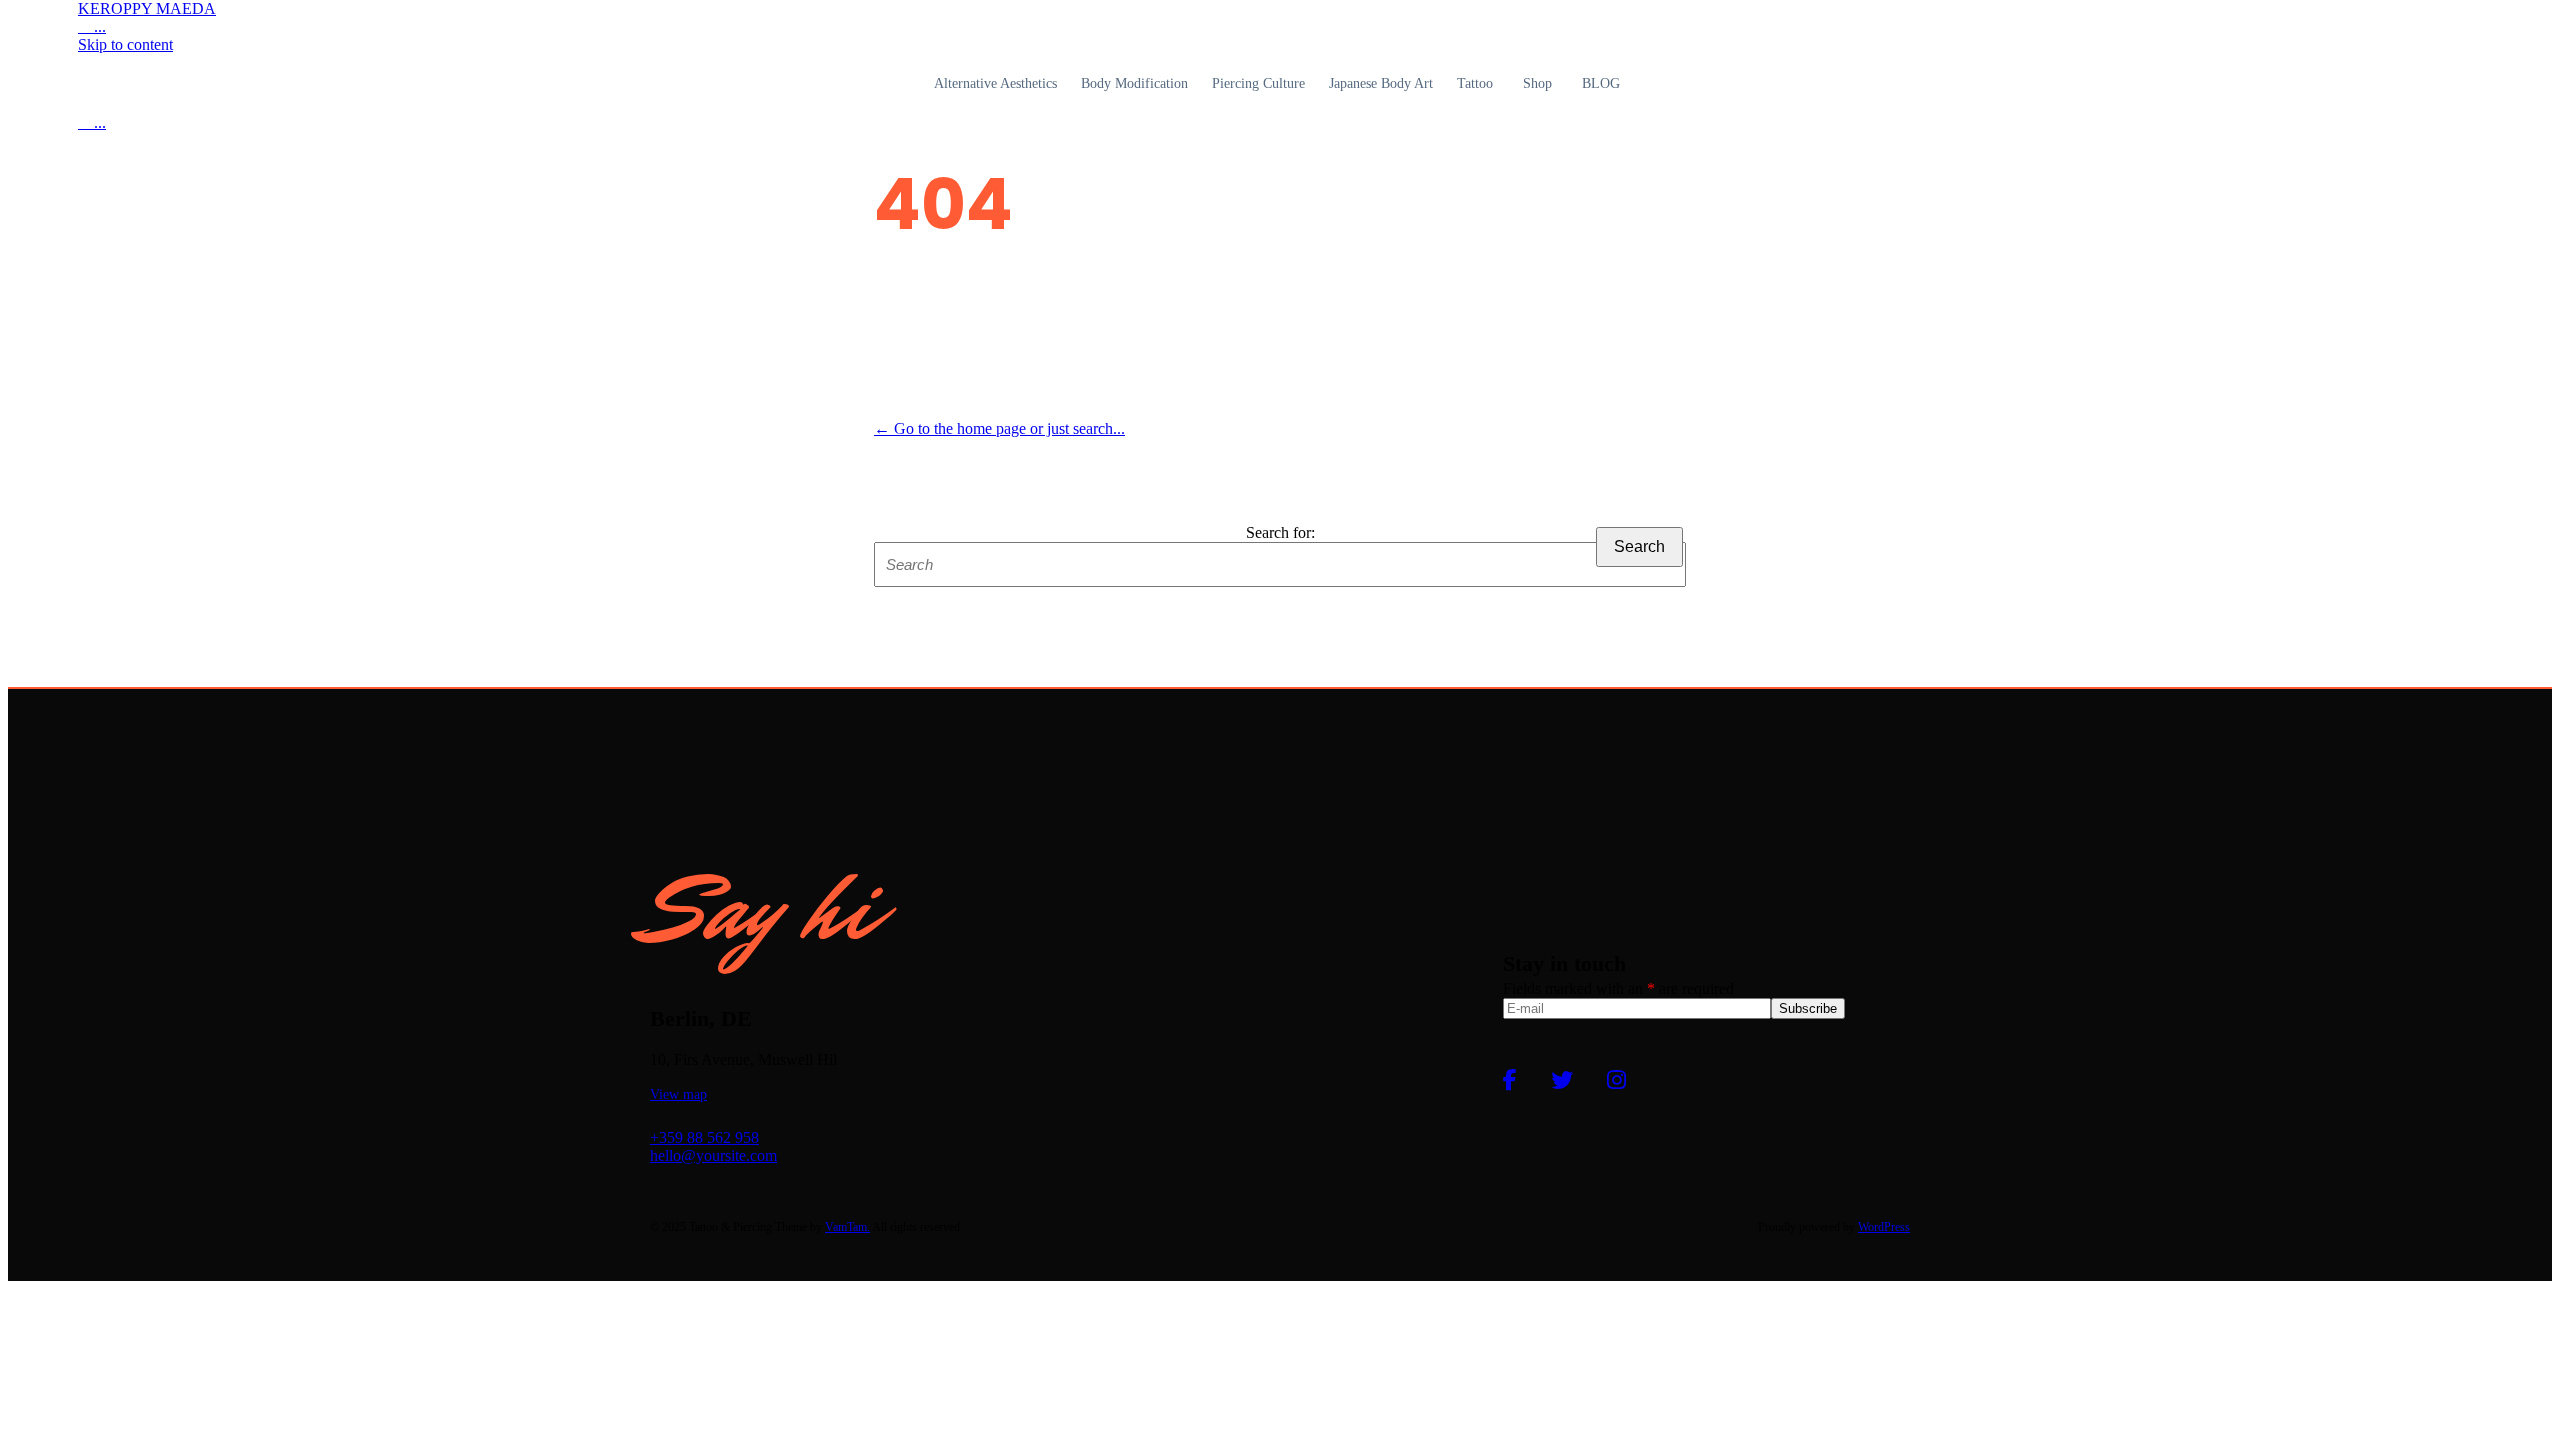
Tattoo (1475, 83)
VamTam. (847, 1227)
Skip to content (125, 44)
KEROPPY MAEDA (147, 8)
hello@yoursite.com (713, 1155)
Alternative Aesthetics (995, 83)
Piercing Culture (1258, 83)
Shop (1537, 83)
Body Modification (1134, 83)
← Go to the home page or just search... (999, 428)
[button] (678, 1094)
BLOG (1601, 83)
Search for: (1280, 532)
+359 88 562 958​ (704, 1137)
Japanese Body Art (1381, 83)
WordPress (1884, 1227)
